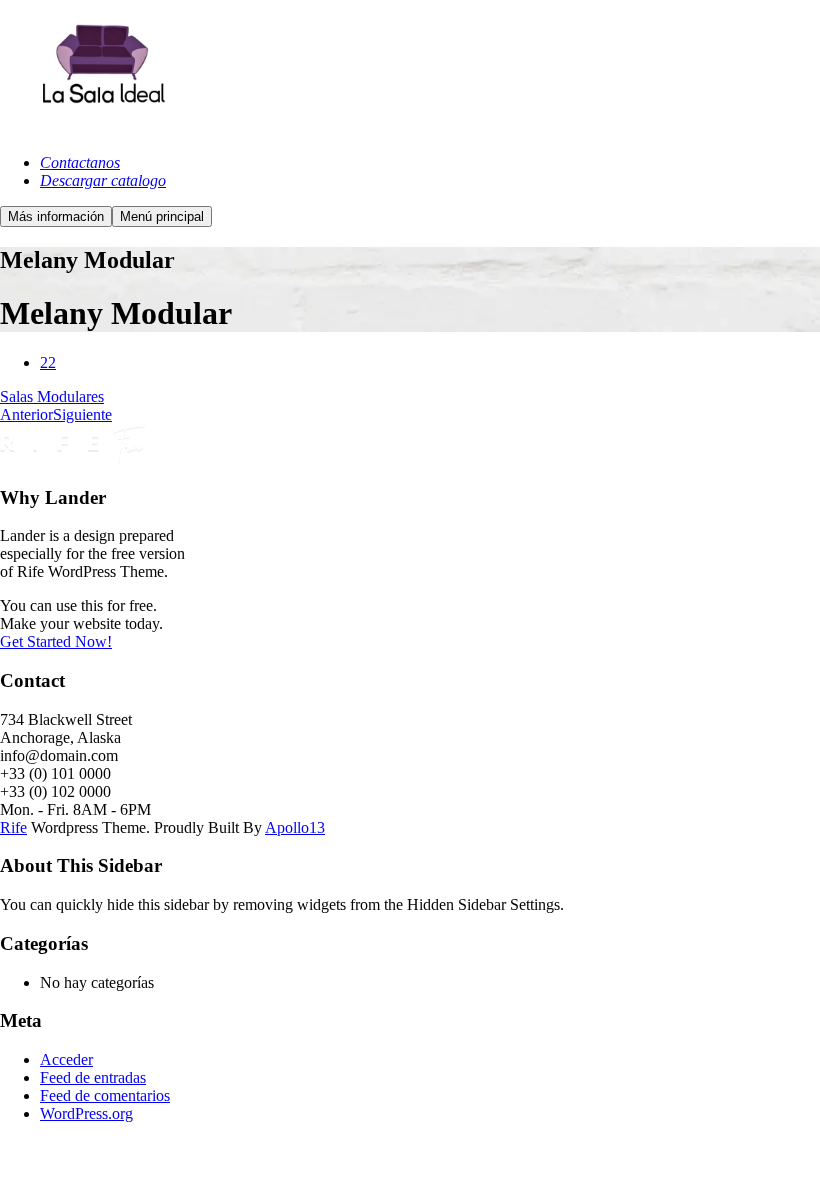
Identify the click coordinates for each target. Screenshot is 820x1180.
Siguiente (82, 414)
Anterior (26, 414)
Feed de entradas (93, 1077)
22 (48, 362)
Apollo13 (295, 827)
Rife (13, 827)
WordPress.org (86, 1113)
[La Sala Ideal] (100, 128)
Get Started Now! (56, 641)
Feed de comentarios (105, 1095)
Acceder (66, 1059)
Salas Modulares (52, 396)
